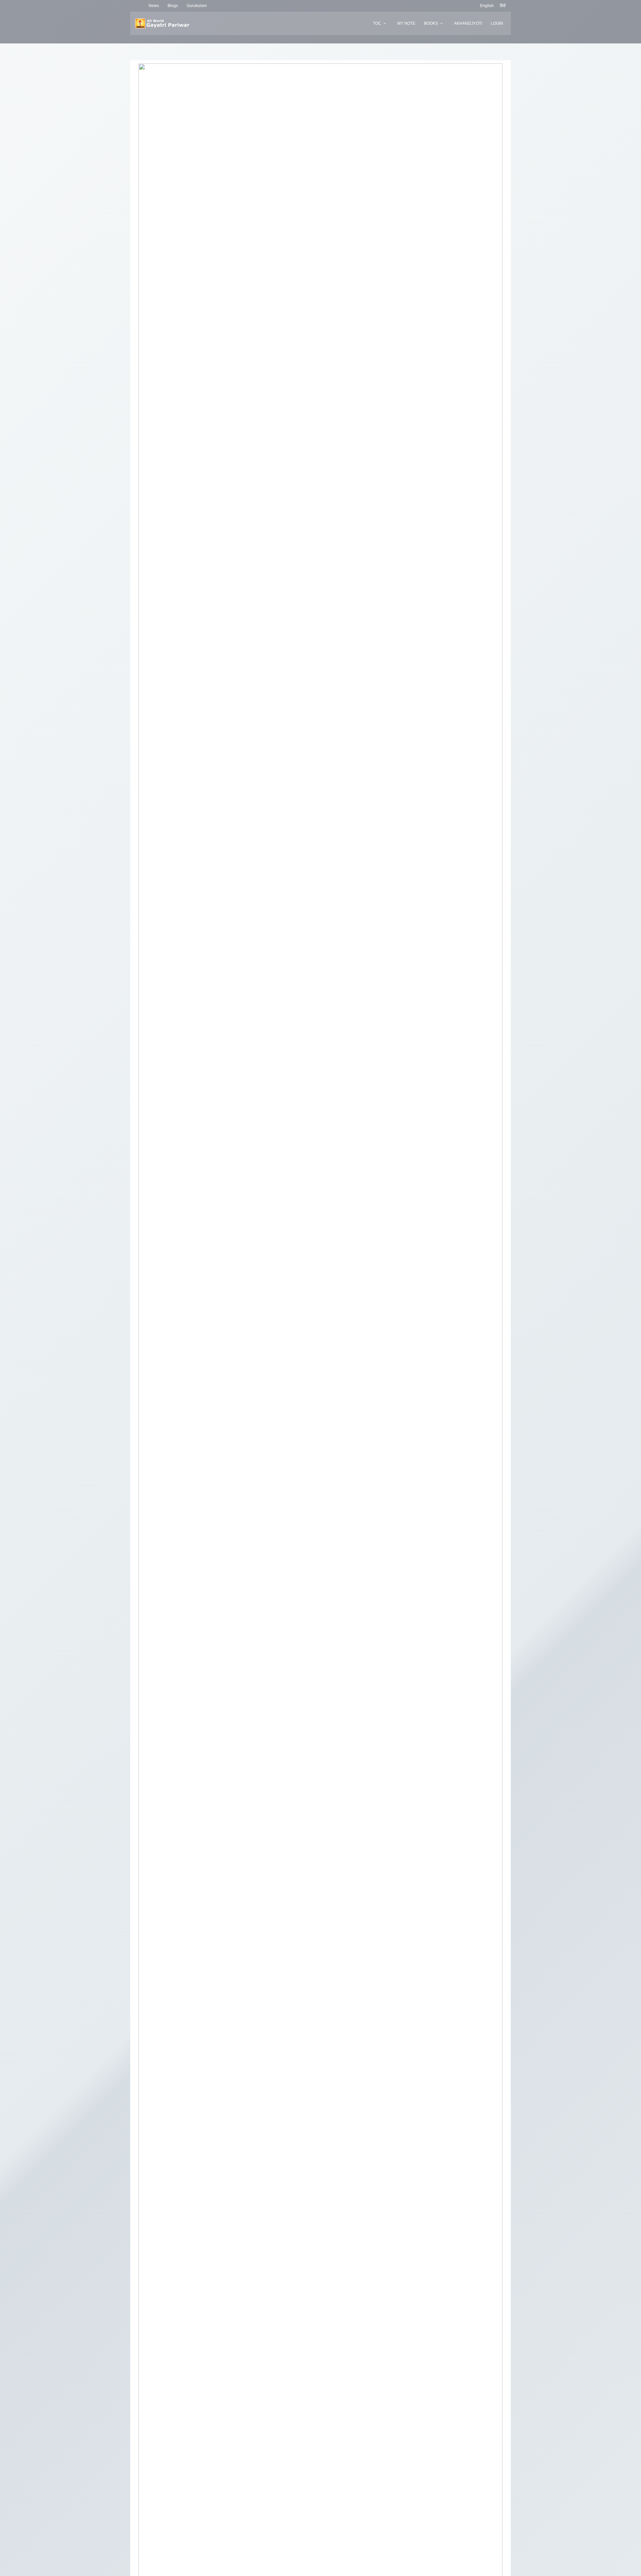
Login (497, 23)
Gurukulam (197, 6)
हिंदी (503, 6)
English (487, 6)
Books (431, 23)
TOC (377, 23)
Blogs (173, 6)
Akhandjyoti (468, 23)
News (154, 6)
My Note (406, 23)
